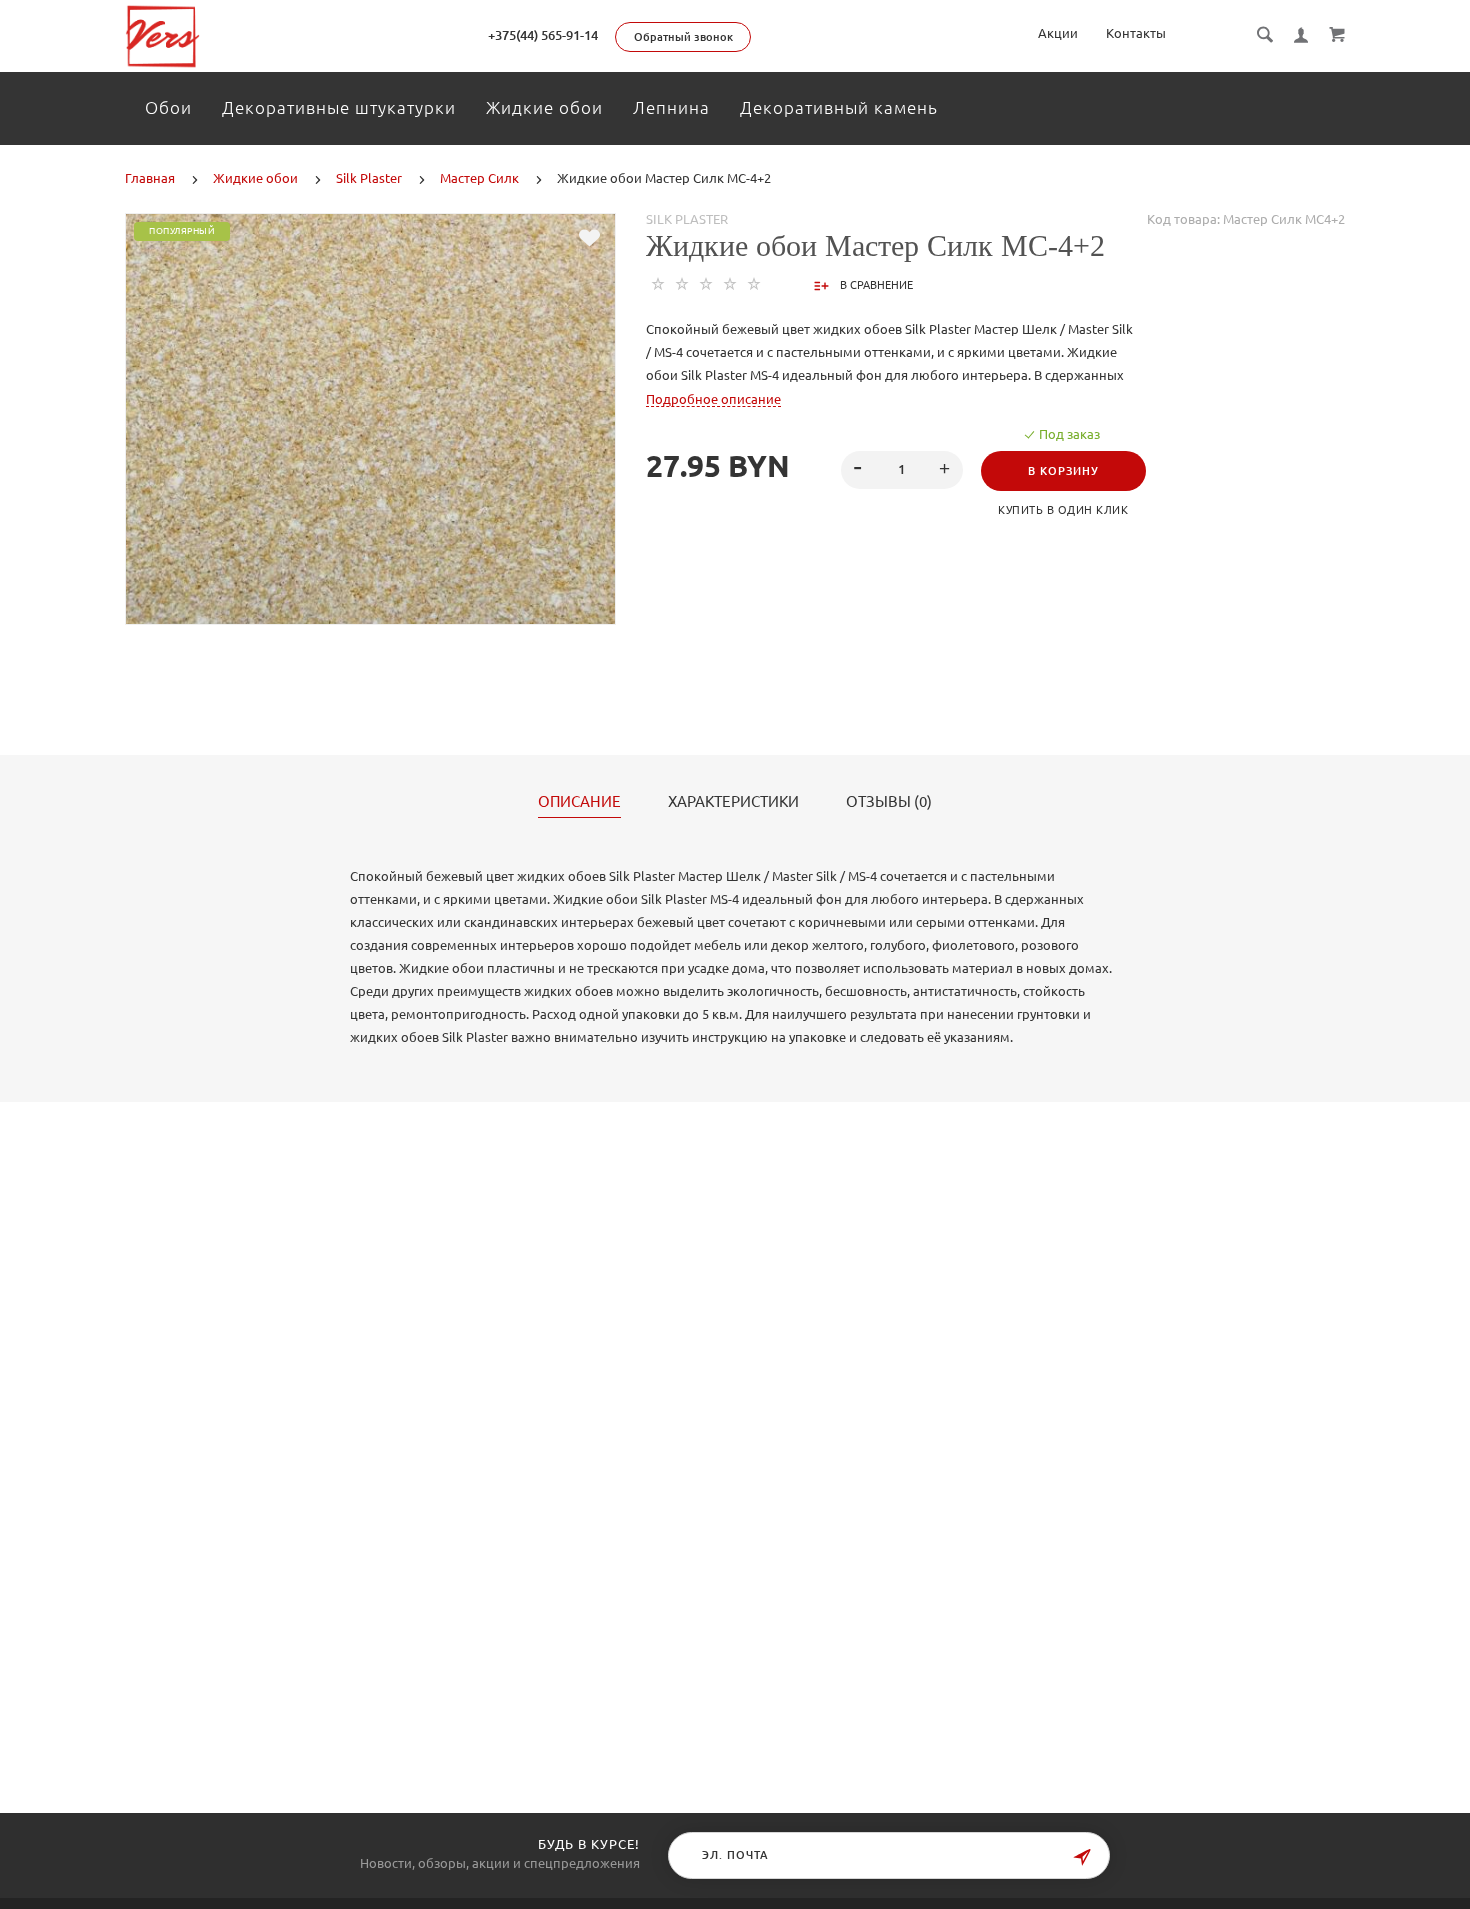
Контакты (1136, 33)
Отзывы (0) (889, 802)
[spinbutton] (901, 470)
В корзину (1063, 471)
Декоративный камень (839, 107)
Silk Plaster (687, 219)
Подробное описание (713, 399)
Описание (579, 802)
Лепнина (671, 107)
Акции (1058, 33)
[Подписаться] (1082, 1857)
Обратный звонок (683, 37)
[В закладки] (589, 238)
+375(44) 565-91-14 (543, 35)
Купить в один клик (1063, 510)
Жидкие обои (544, 107)
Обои (168, 107)
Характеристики (733, 802)
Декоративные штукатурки (339, 107)
